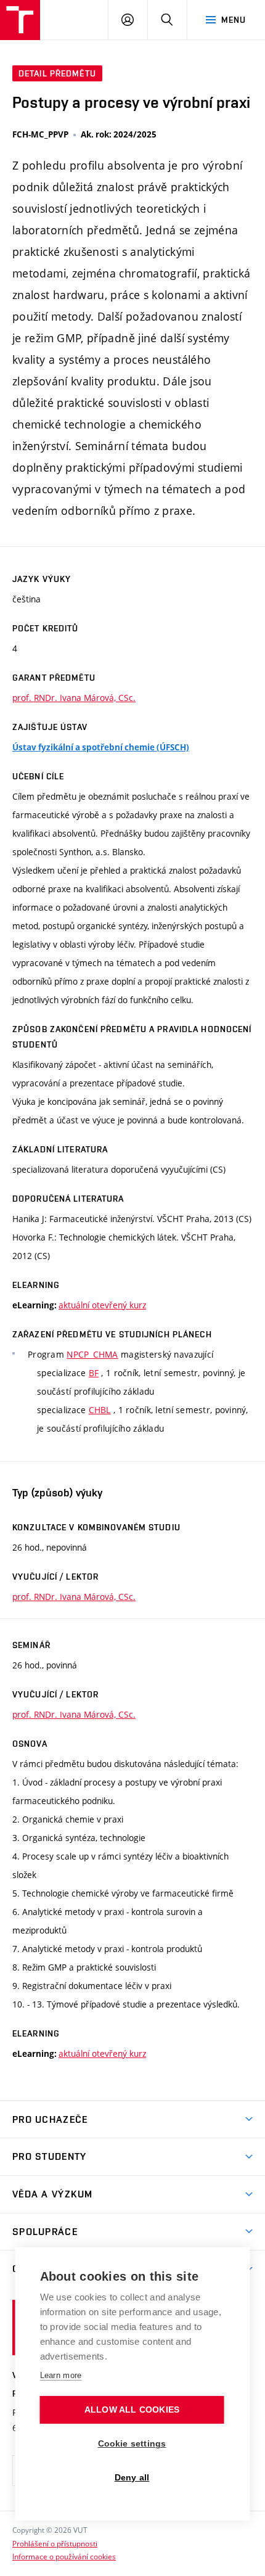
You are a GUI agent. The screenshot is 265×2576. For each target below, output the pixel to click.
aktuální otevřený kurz (102, 1305)
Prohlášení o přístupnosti (55, 2543)
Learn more (61, 2375)
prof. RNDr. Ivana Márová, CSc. (74, 698)
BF (94, 1373)
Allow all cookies (132, 2410)
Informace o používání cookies (64, 2556)
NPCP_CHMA (92, 1354)
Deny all (132, 2478)
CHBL (100, 1410)
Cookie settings (132, 2444)
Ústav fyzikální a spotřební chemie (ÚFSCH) (101, 747)
